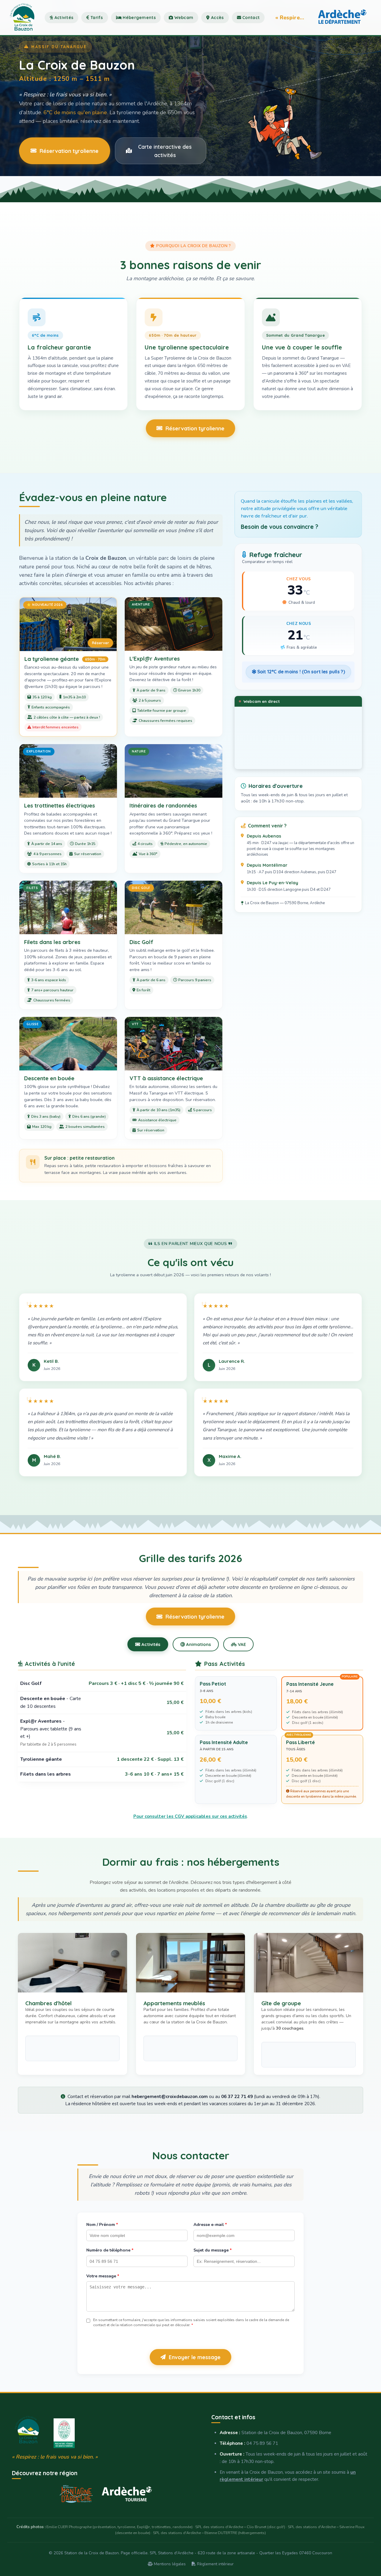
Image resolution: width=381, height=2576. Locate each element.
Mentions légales (169, 2564)
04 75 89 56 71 (262, 2443)
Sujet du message (213, 2250)
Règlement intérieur (215, 2564)
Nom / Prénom (102, 2225)
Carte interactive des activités (165, 151)
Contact (250, 18)
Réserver (100, 643)
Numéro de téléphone (110, 2250)
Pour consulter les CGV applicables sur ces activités (190, 1816)
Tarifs (96, 18)
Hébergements (139, 18)
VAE (241, 1644)
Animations (198, 1644)
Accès (217, 18)
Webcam (183, 18)
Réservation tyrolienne (69, 151)
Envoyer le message (195, 2357)
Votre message (103, 2276)
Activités (63, 18)
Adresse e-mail (210, 2225)
